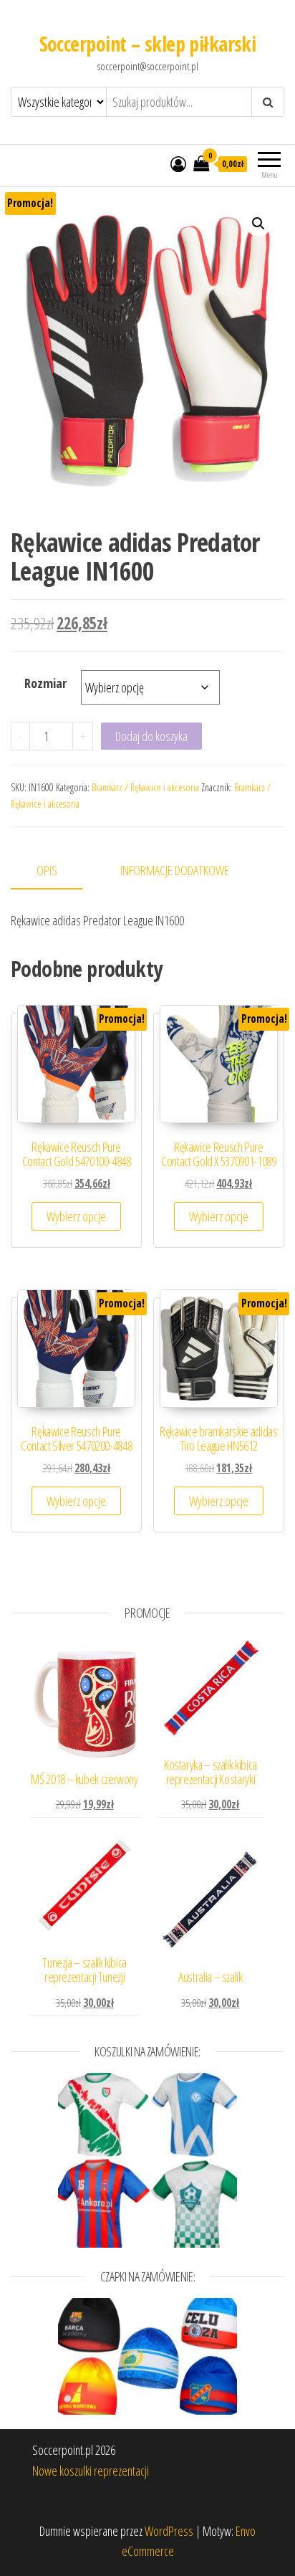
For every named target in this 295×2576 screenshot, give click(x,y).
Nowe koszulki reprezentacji (91, 2471)
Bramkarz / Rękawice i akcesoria (145, 787)
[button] (258, 224)
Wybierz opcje (76, 1216)
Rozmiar (45, 683)
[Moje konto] (178, 163)
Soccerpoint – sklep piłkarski (148, 44)
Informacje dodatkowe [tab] (175, 870)
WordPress (169, 2531)
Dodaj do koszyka (151, 736)
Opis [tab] (47, 870)
